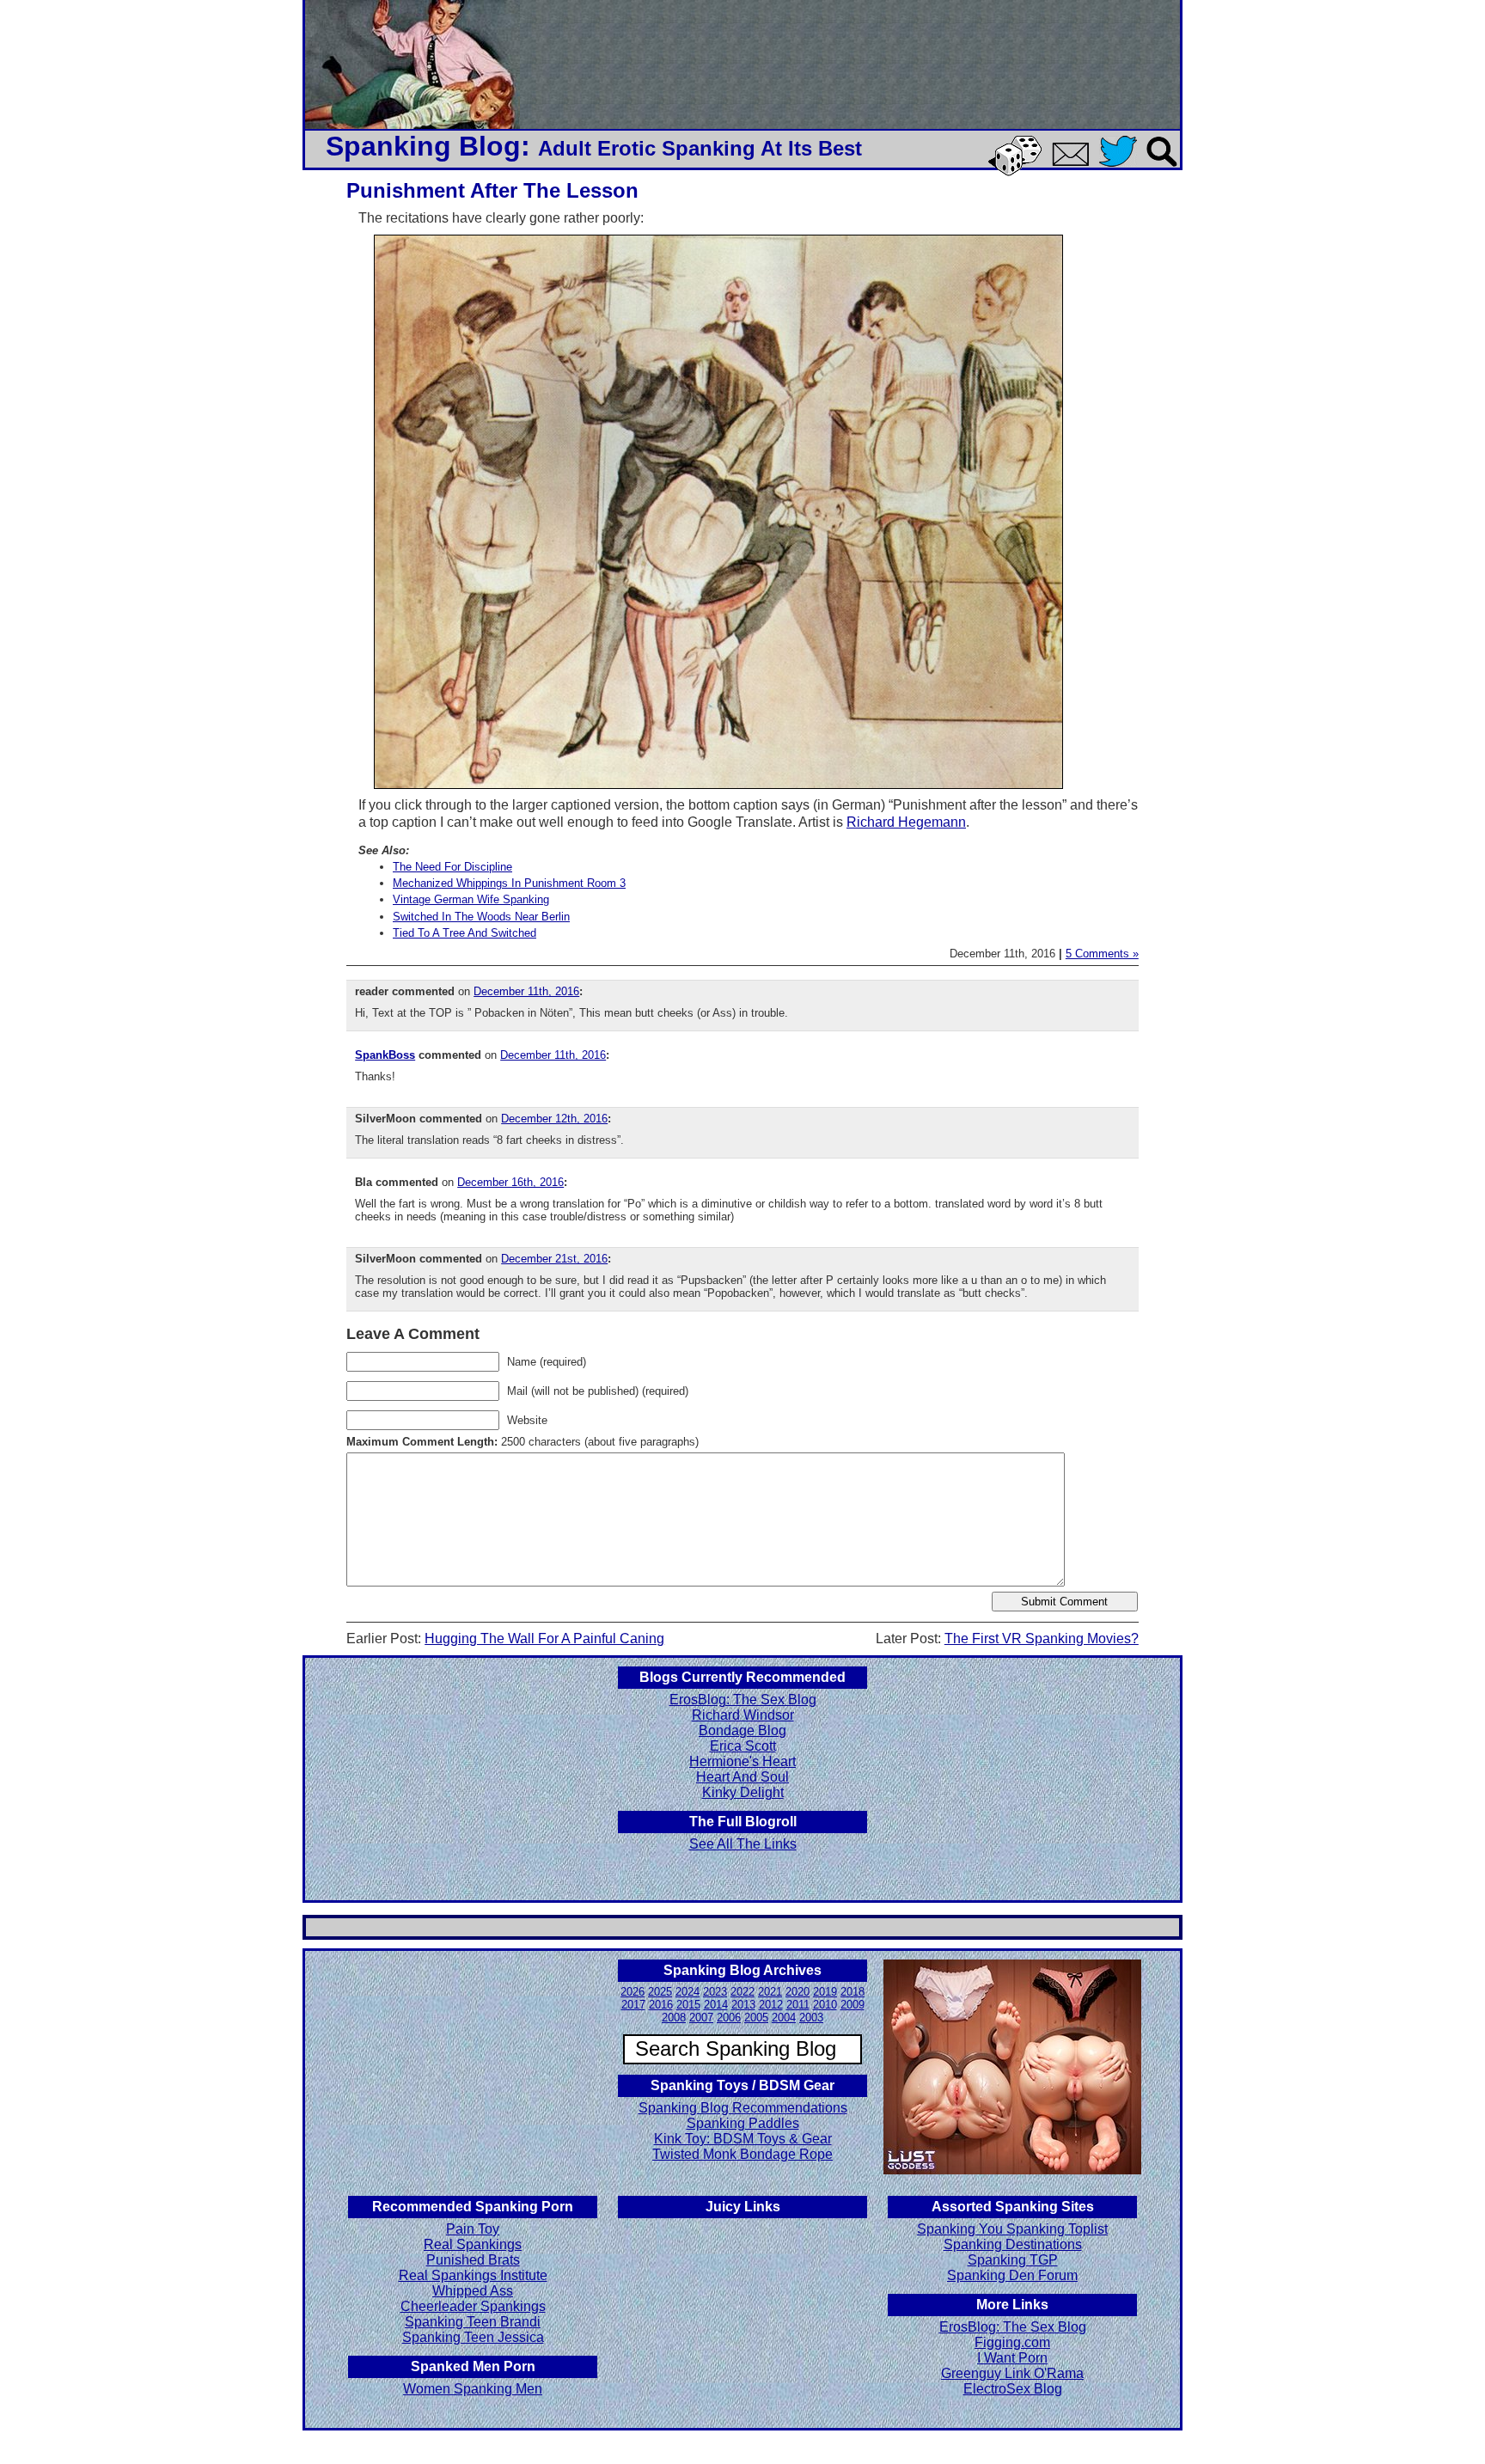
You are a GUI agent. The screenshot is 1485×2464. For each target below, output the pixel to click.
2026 (632, 1992)
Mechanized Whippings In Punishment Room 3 (509, 883)
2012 (771, 2005)
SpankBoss (385, 1055)
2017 (633, 2005)
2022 (742, 1992)
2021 (770, 1992)
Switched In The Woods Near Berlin (481, 917)
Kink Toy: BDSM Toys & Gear (743, 2139)
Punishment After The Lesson (492, 190)
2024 (687, 1992)
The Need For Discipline (452, 867)
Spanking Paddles (743, 2123)
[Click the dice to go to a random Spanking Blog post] (1018, 172)
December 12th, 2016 (554, 1119)
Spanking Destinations (1013, 2244)
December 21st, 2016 (554, 1259)
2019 (825, 1992)
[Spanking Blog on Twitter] (1122, 168)
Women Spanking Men (473, 2389)
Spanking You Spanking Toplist (1012, 2229)
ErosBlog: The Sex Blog (743, 1700)
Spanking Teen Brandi (473, 2322)
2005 (756, 2018)
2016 (661, 2005)
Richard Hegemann (906, 822)
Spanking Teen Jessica (473, 2337)
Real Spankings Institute (473, 2275)
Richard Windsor (743, 1715)
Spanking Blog (423, 146)
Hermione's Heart (742, 1761)
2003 (811, 2018)
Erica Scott (743, 1746)
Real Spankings (473, 2244)
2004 (784, 2018)
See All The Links (743, 1844)
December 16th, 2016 (510, 1182)
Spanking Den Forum (1012, 2275)
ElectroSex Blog (1013, 2389)
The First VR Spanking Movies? (1042, 1639)
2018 (852, 1992)
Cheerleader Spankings (473, 2306)
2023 (715, 1992)
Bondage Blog (742, 1730)
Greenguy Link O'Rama (1012, 2373)
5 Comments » (1102, 954)
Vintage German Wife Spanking (471, 899)
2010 (825, 2005)
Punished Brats (473, 2260)
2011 (798, 2005)
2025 (660, 1992)
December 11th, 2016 (526, 991)
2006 (729, 2018)
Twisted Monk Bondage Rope (742, 2154)
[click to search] (1163, 168)
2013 (743, 2005)
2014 (716, 2005)
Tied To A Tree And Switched (464, 933)
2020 (797, 1992)
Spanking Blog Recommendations (743, 2108)
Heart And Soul (742, 1777)
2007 (701, 2018)
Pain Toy (473, 2229)
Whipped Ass (473, 2291)
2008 (674, 2018)
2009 (852, 2005)
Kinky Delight (743, 1792)
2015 (688, 2005)
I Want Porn (1012, 2358)
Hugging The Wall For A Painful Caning (544, 1639)
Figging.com (1012, 2342)
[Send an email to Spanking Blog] (1074, 163)
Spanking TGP (1013, 2260)
